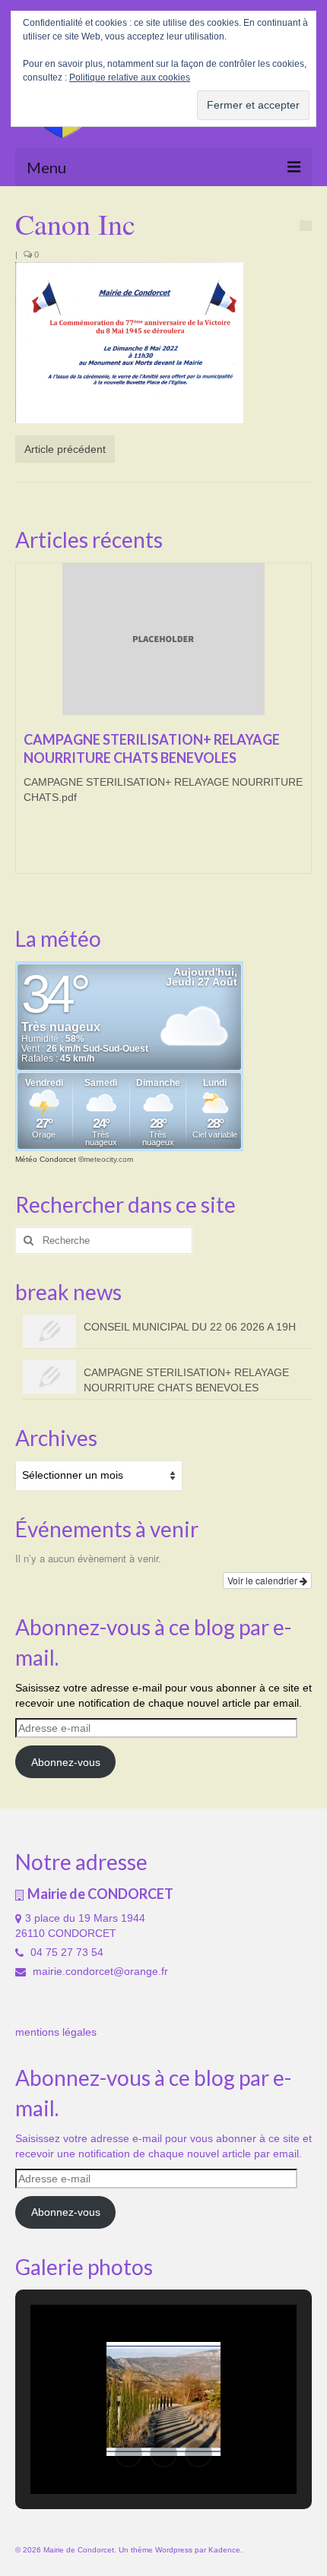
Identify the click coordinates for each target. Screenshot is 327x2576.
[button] (129, 2454)
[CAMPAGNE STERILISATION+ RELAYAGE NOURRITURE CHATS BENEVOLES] (163, 639)
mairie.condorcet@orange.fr (99, 1971)
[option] (163, 726)
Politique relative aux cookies (130, 78)
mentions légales (56, 2032)
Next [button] (298, 726)
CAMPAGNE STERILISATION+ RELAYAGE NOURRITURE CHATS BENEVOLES (186, 1380)
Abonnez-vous (66, 1762)
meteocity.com (108, 1159)
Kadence (224, 2550)
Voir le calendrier (264, 1580)
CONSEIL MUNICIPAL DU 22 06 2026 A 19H (190, 1327)
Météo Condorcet (46, 1159)
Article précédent (65, 449)
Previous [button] (29, 726)
